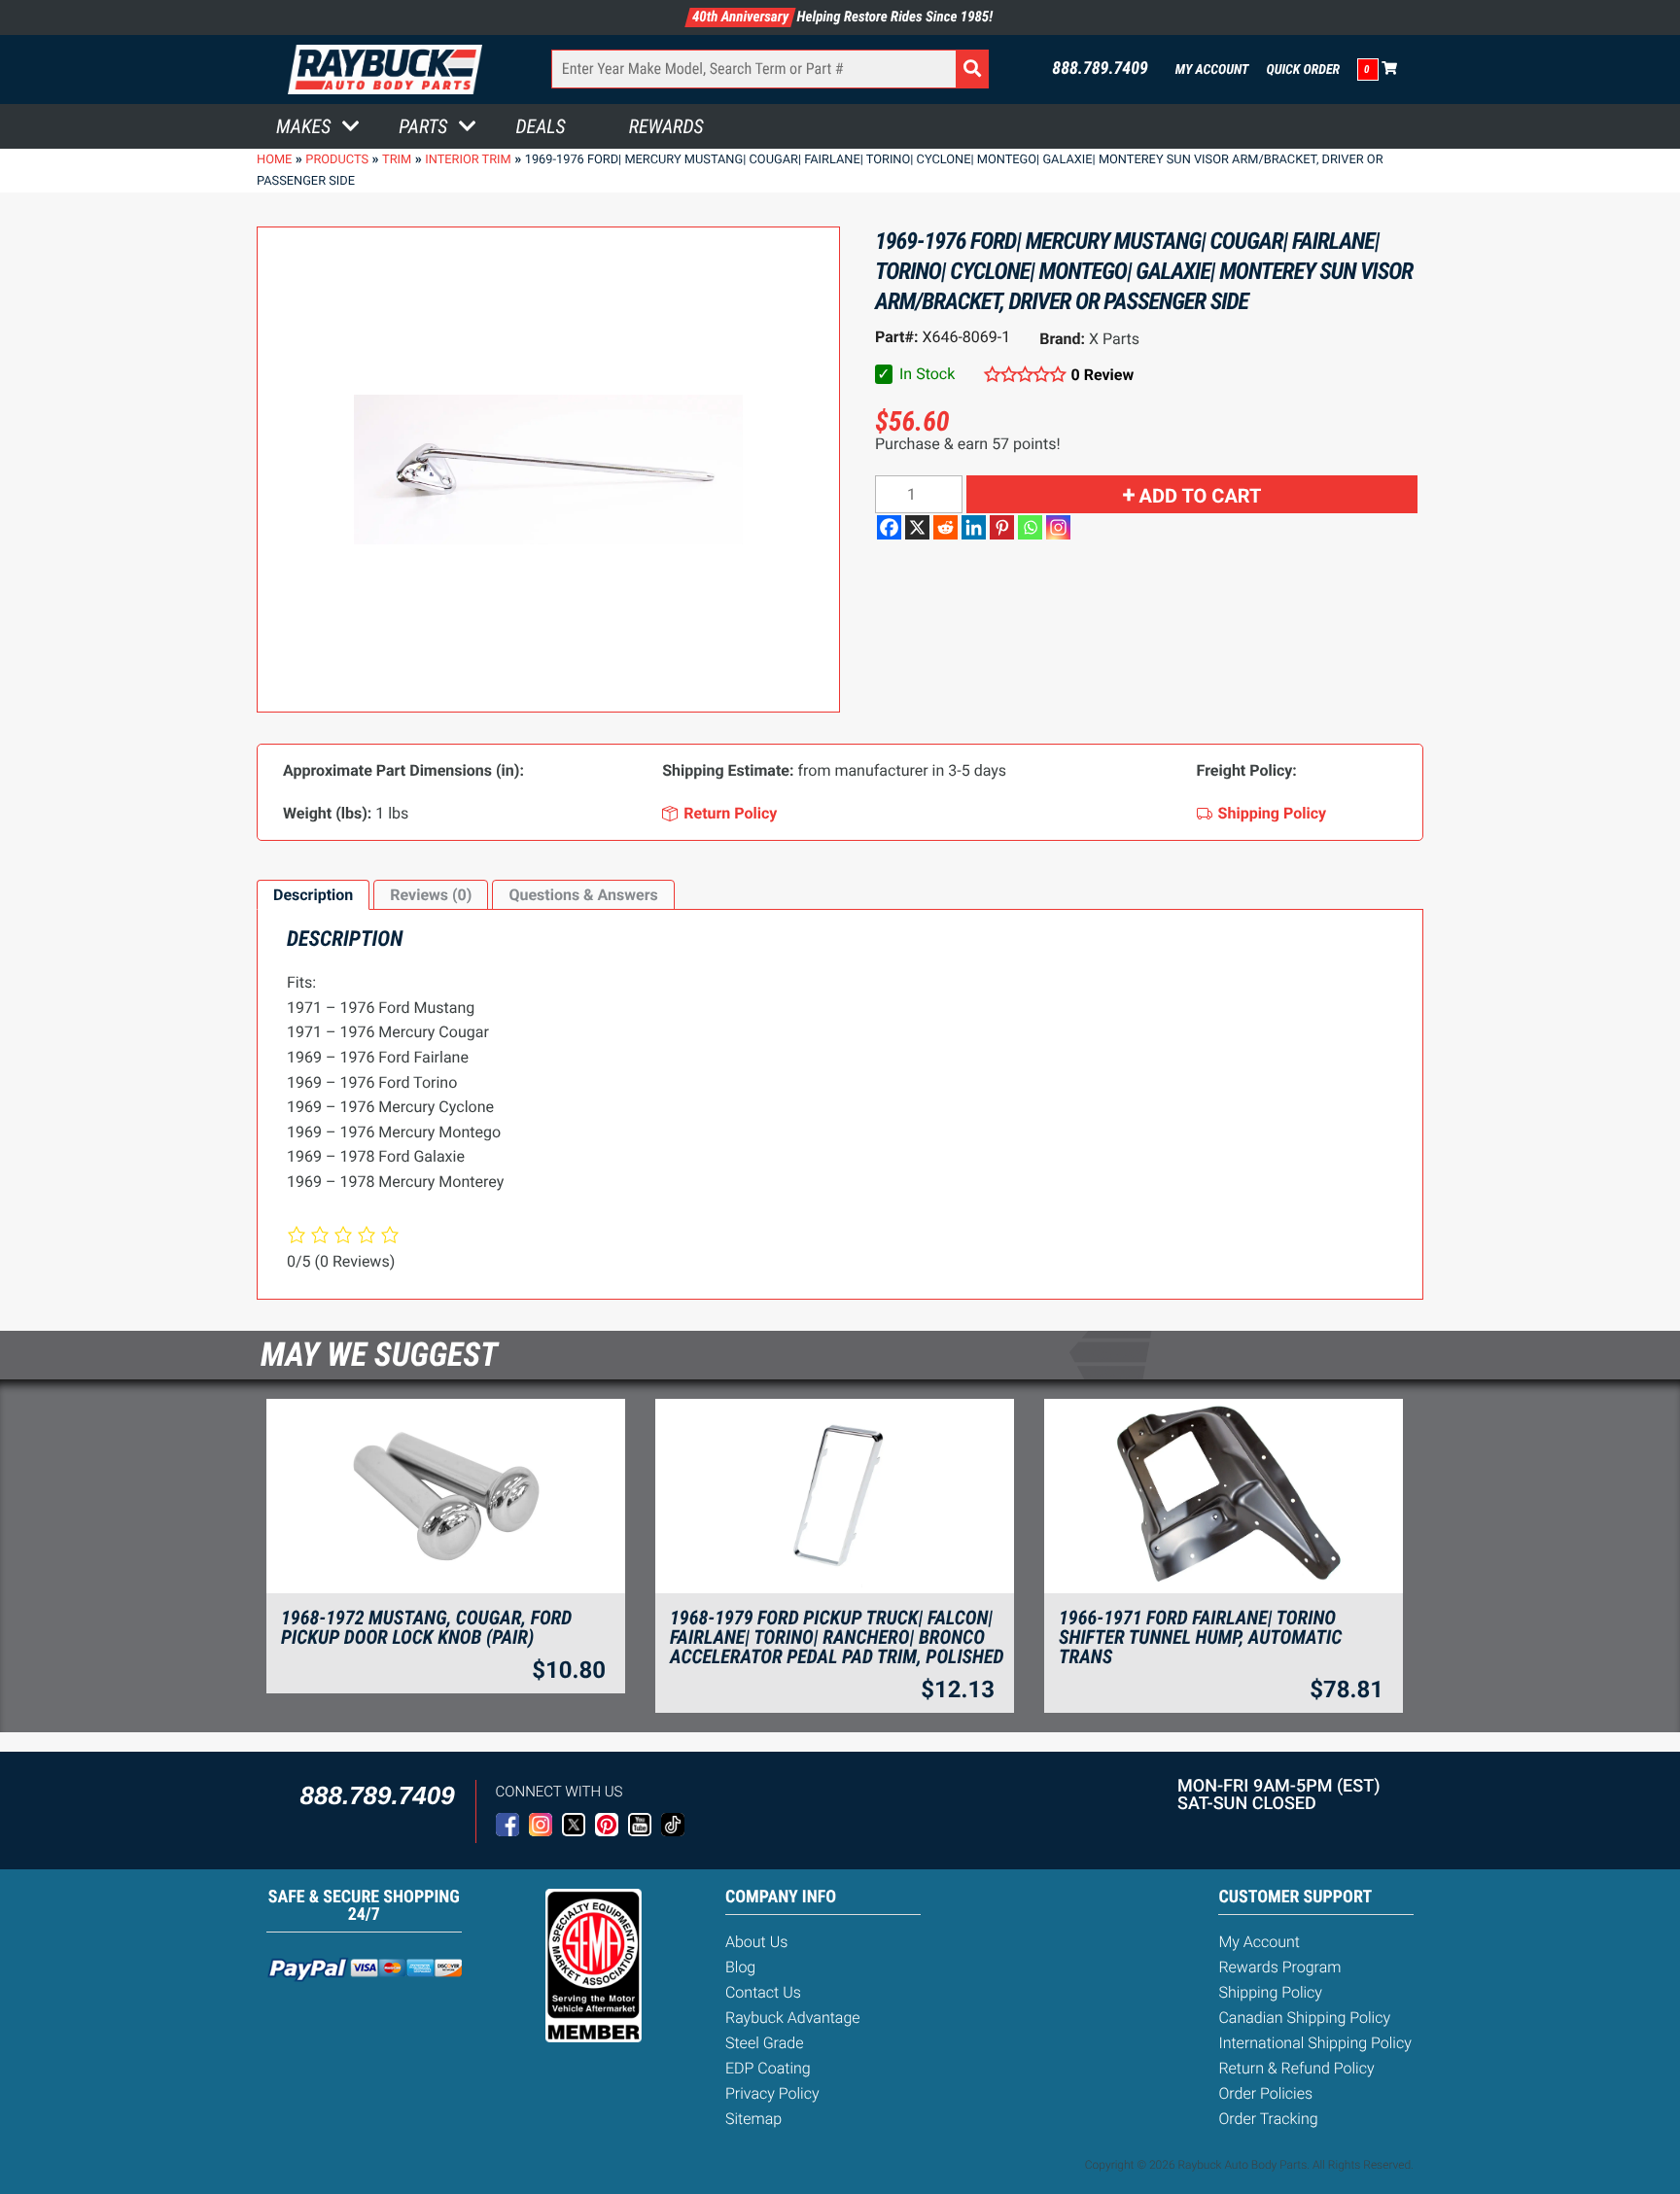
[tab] (313, 895)
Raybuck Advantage (793, 2018)
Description (313, 895)
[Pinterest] (1002, 527)
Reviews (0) (431, 895)
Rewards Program (1279, 1967)
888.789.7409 (1100, 69)
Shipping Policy (1270, 1992)
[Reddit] (945, 527)
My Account (1212, 70)
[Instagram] (1058, 527)
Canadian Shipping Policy (1304, 2018)
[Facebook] (889, 527)
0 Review (1102, 375)
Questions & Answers (583, 895)
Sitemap (753, 2119)
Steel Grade (764, 2043)
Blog (740, 1967)
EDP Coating (768, 2068)
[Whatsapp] (1030, 527)
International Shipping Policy (1314, 2043)
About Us (756, 1942)
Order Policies (1265, 2093)
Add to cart (1201, 496)
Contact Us (763, 1992)
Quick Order (1303, 70)
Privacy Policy (772, 2093)
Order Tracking (1268, 2119)
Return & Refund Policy (1296, 2068)
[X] (917, 527)
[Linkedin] (974, 527)
